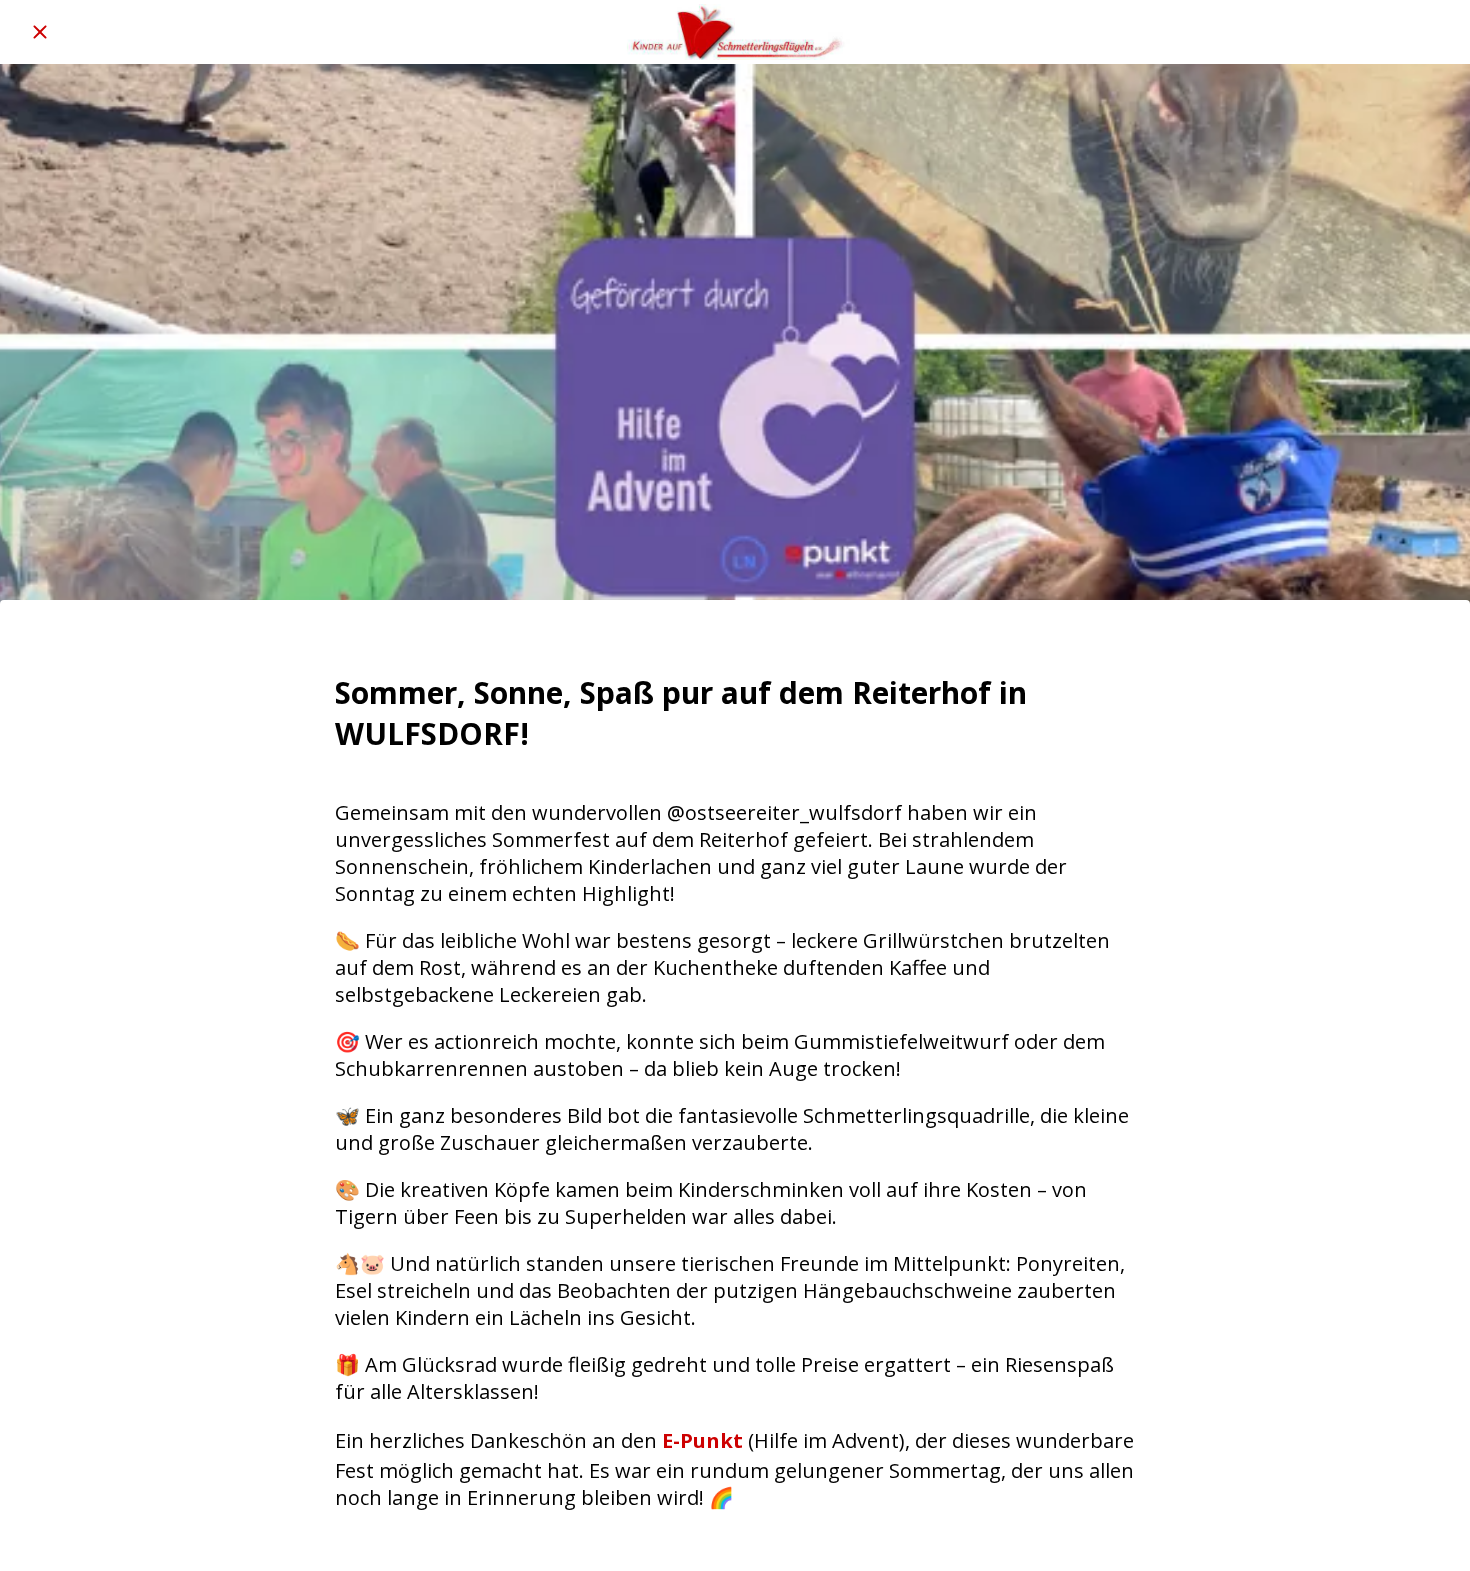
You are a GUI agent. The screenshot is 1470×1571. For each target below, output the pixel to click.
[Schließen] (40, 32)
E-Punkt (702, 1440)
